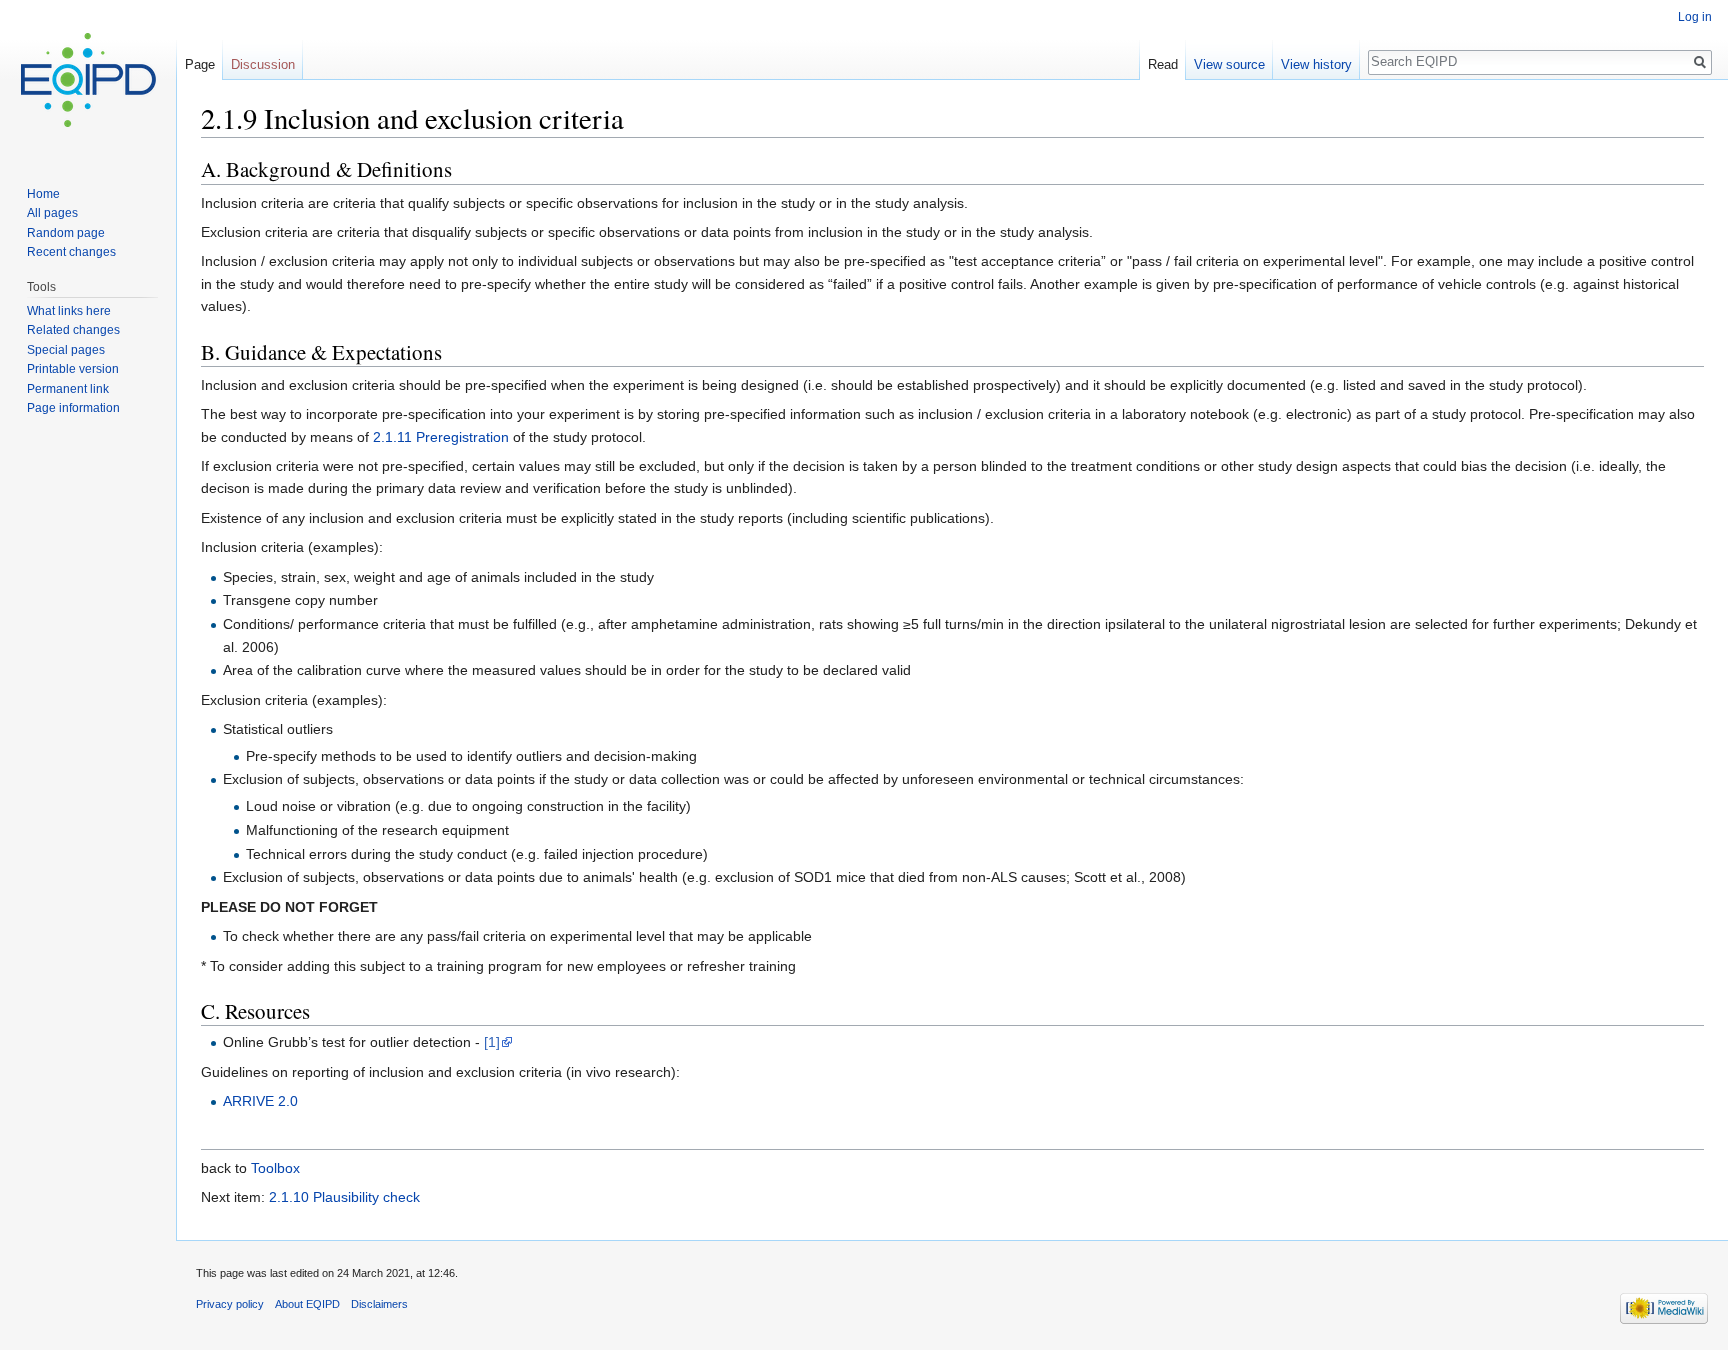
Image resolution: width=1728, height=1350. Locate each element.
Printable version (73, 369)
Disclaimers (379, 1304)
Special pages (66, 350)
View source (1229, 64)
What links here (69, 311)
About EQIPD (307, 1304)
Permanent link (68, 389)
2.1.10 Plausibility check (344, 1197)
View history (1316, 64)
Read (1163, 64)
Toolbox (275, 1168)
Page (200, 64)
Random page (66, 233)
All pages (52, 213)
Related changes (73, 330)
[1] (492, 1042)
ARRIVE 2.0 (260, 1101)
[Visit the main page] (88, 80)
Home (43, 194)
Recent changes (71, 252)
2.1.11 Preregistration (441, 437)
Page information (73, 408)
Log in (1695, 17)
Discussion (263, 64)
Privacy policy (230, 1304)
